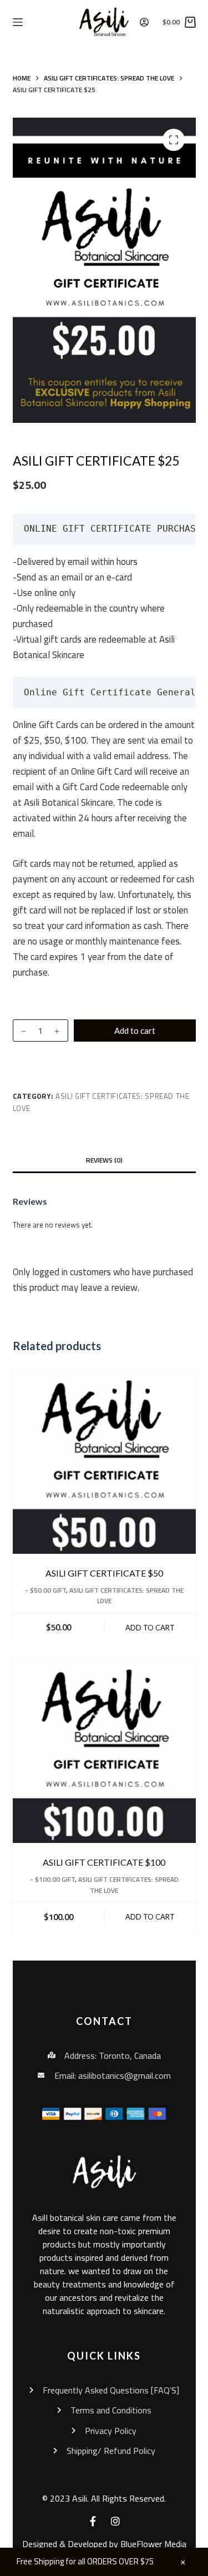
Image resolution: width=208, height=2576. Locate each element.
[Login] (144, 22)
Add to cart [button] (150, 1628)
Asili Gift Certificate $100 (104, 1862)
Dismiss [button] (183, 2562)
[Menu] (18, 22)
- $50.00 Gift (45, 1590)
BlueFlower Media (153, 2544)
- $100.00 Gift (52, 1879)
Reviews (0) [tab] (104, 1160)
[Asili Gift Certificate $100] (104, 1751)
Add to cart (135, 1031)
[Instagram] (115, 2521)
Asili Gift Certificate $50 (104, 1573)
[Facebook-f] (93, 2521)
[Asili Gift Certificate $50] (104, 1462)
